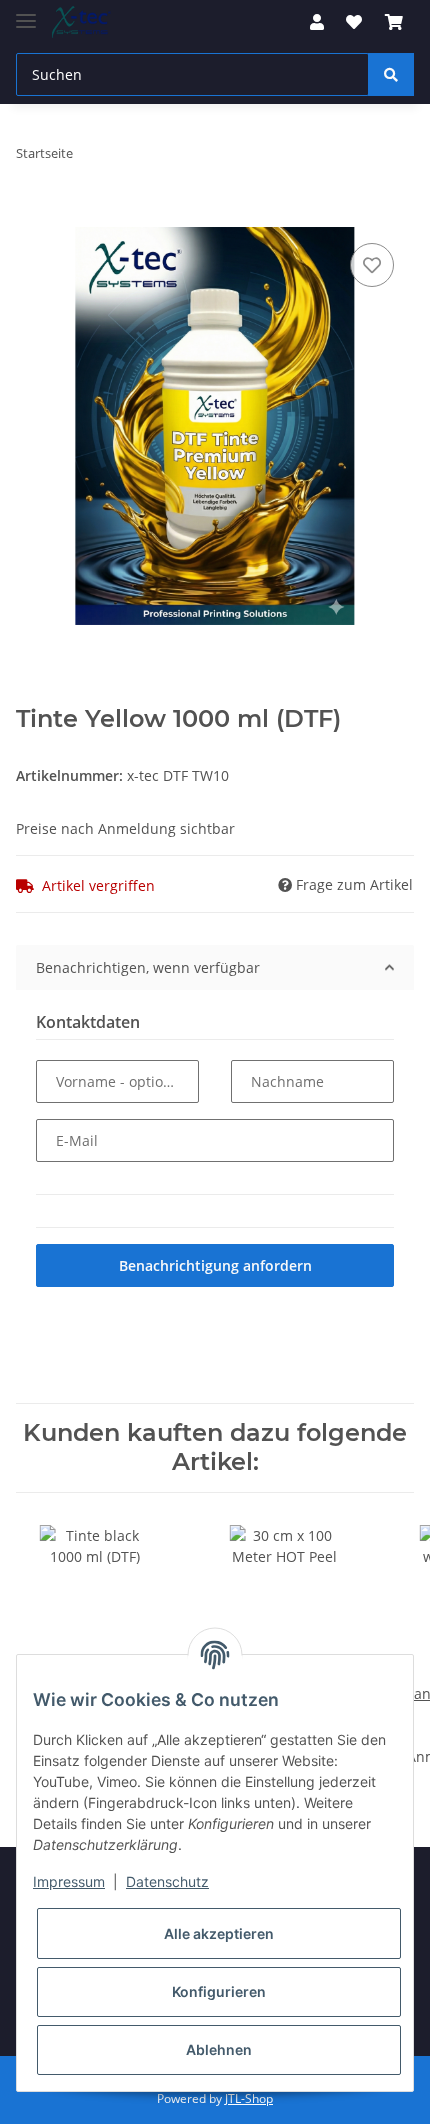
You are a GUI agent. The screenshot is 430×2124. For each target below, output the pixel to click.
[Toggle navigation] (26, 12)
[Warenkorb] (394, 22)
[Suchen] (391, 74)
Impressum (69, 1881)
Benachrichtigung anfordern (215, 1265)
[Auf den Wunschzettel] (372, 265)
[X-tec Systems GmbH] (81, 22)
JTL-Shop (249, 2098)
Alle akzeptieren (219, 1933)
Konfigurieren (219, 1991)
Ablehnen (219, 2049)
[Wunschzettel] (354, 22)
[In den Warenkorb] (32, 216)
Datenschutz (167, 1881)
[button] (317, 22)
